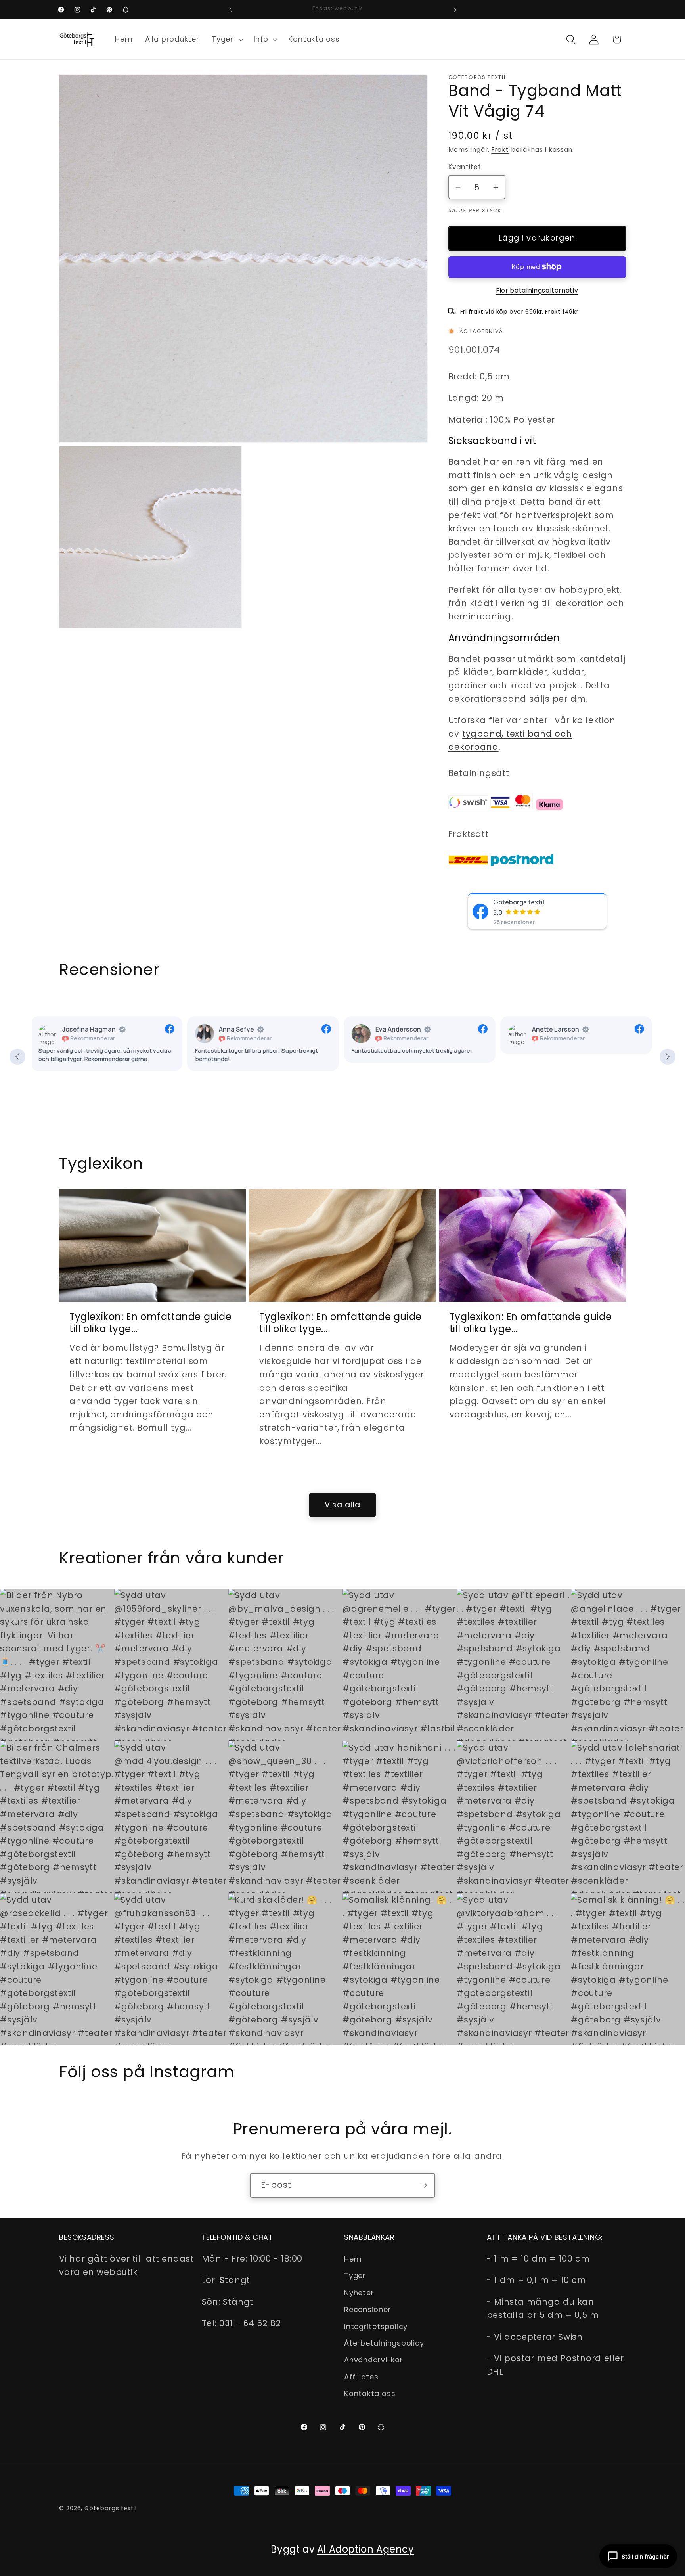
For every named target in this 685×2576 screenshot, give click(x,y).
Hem (353, 2259)
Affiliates (361, 2377)
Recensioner (368, 2309)
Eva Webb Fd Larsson (565, 1029)
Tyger (355, 2276)
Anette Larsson (400, 1029)
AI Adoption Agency (366, 2549)
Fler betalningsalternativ (537, 290)
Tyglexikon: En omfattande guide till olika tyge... (151, 1323)
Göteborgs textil (519, 902)
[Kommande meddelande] (455, 10)
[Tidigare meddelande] (230, 10)
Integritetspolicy (376, 2326)
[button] (226, 40)
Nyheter (359, 2293)
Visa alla (343, 1505)
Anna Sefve (81, 1029)
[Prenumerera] (423, 2185)
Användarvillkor (374, 2360)
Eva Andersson (243, 1029)
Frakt (500, 150)
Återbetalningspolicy (384, 2343)
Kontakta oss (370, 2393)
